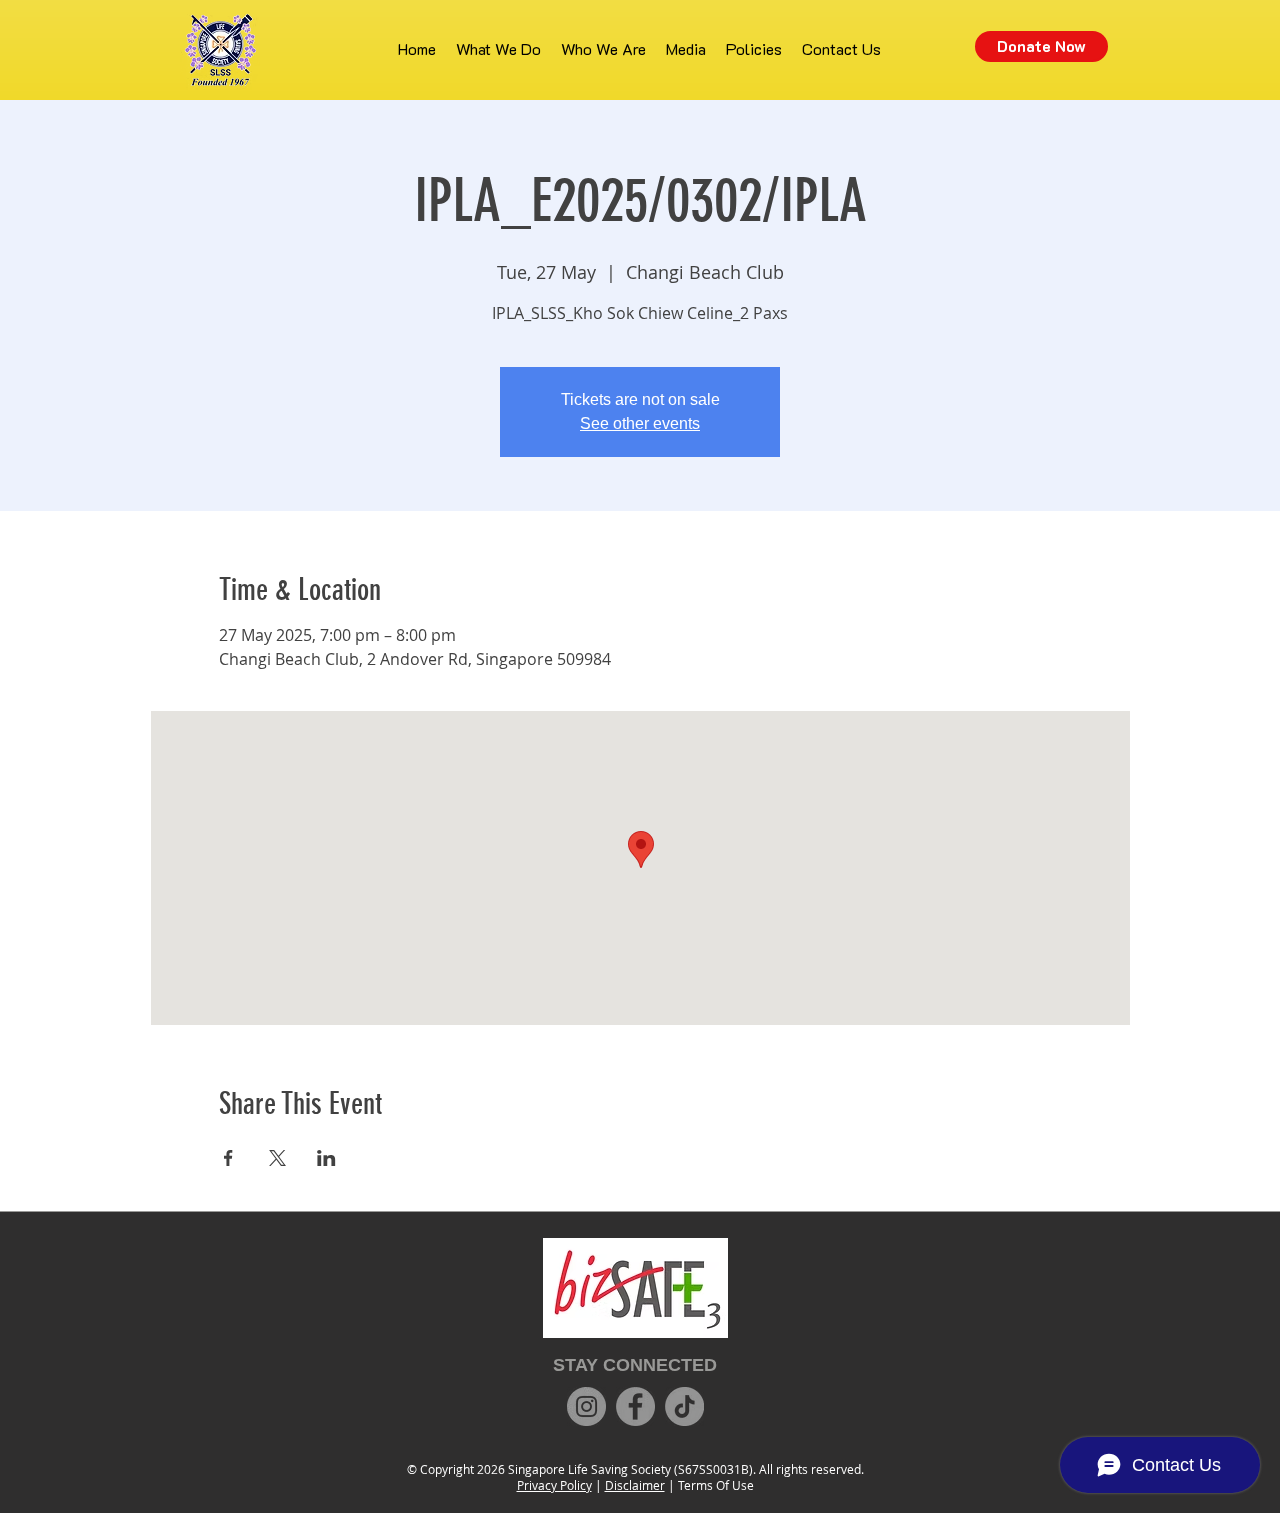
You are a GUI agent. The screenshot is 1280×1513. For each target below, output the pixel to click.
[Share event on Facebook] (228, 1158)
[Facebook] (635, 1406)
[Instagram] (586, 1406)
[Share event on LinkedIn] (326, 1158)
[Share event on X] (277, 1158)
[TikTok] (684, 1406)
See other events (640, 423)
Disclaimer (635, 1485)
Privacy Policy (554, 1485)
